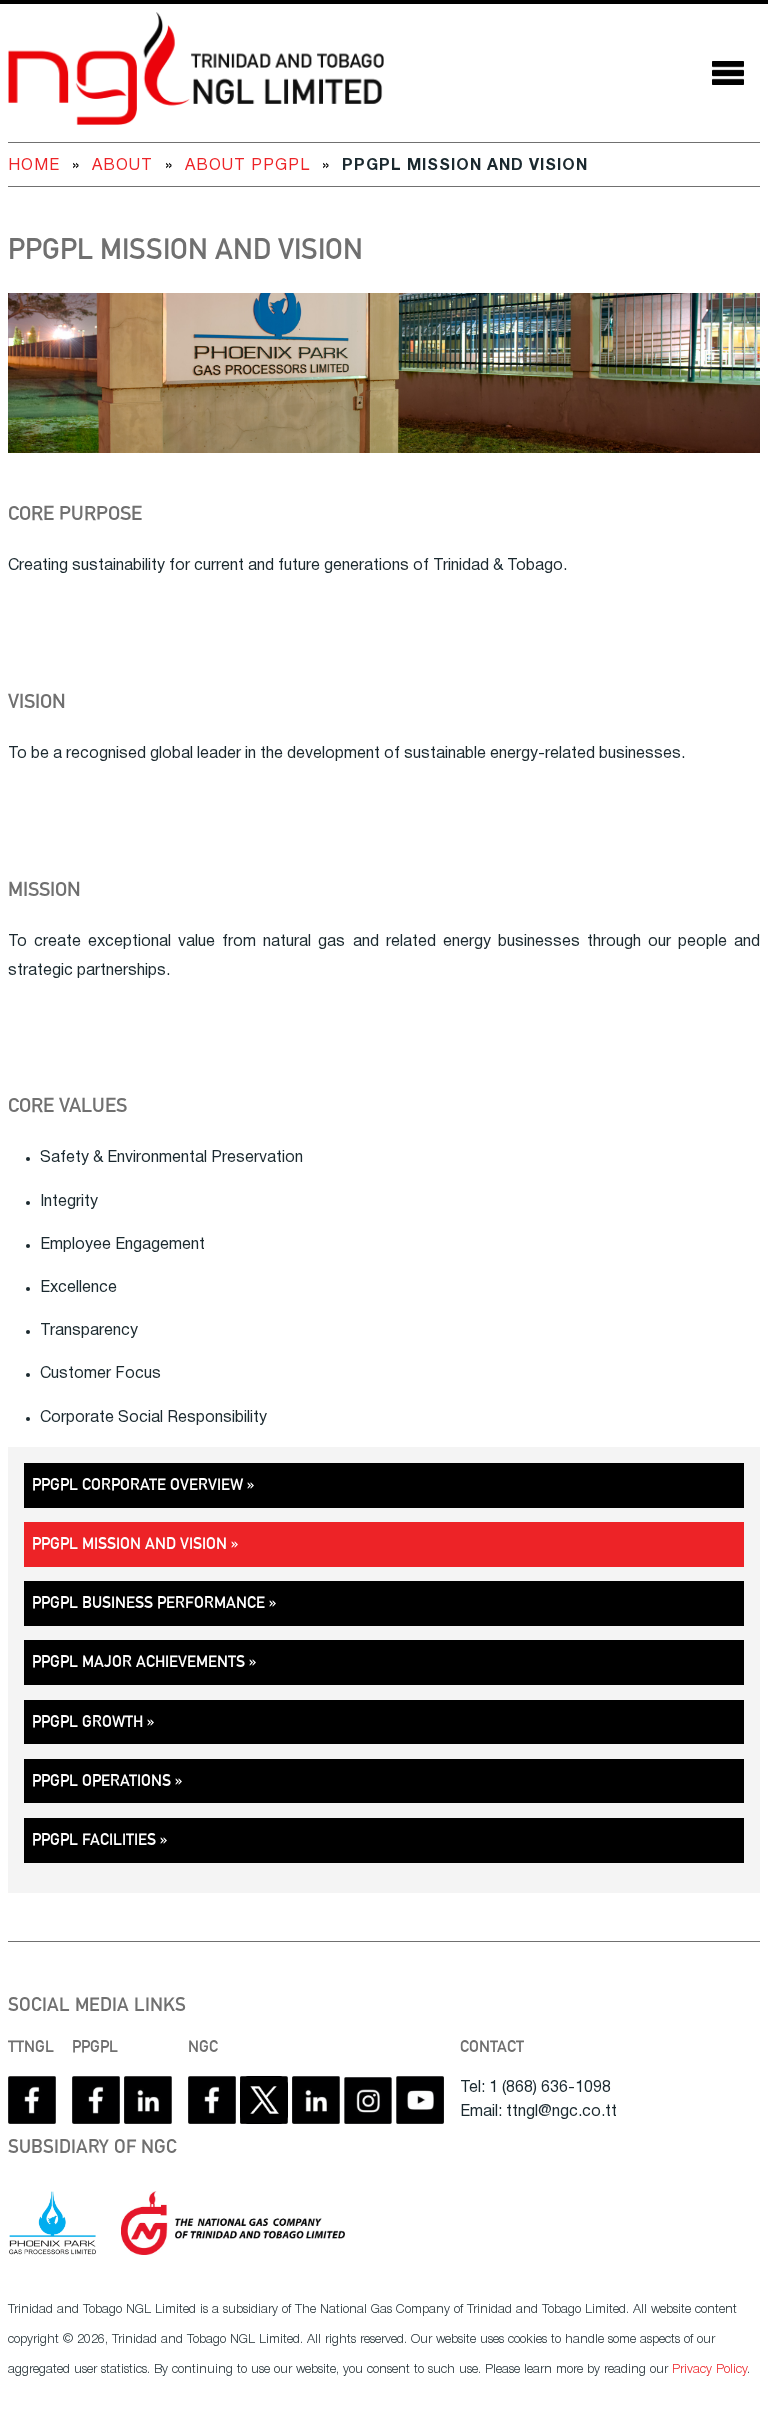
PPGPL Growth (87, 1721)
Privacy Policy (709, 2369)
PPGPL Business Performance (148, 1602)
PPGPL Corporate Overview (137, 1484)
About (122, 166)
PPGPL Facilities (94, 1839)
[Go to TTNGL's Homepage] (196, 73)
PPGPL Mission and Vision (185, 249)
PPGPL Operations (101, 1780)
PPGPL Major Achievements (138, 1661)
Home (34, 166)
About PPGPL (247, 166)
